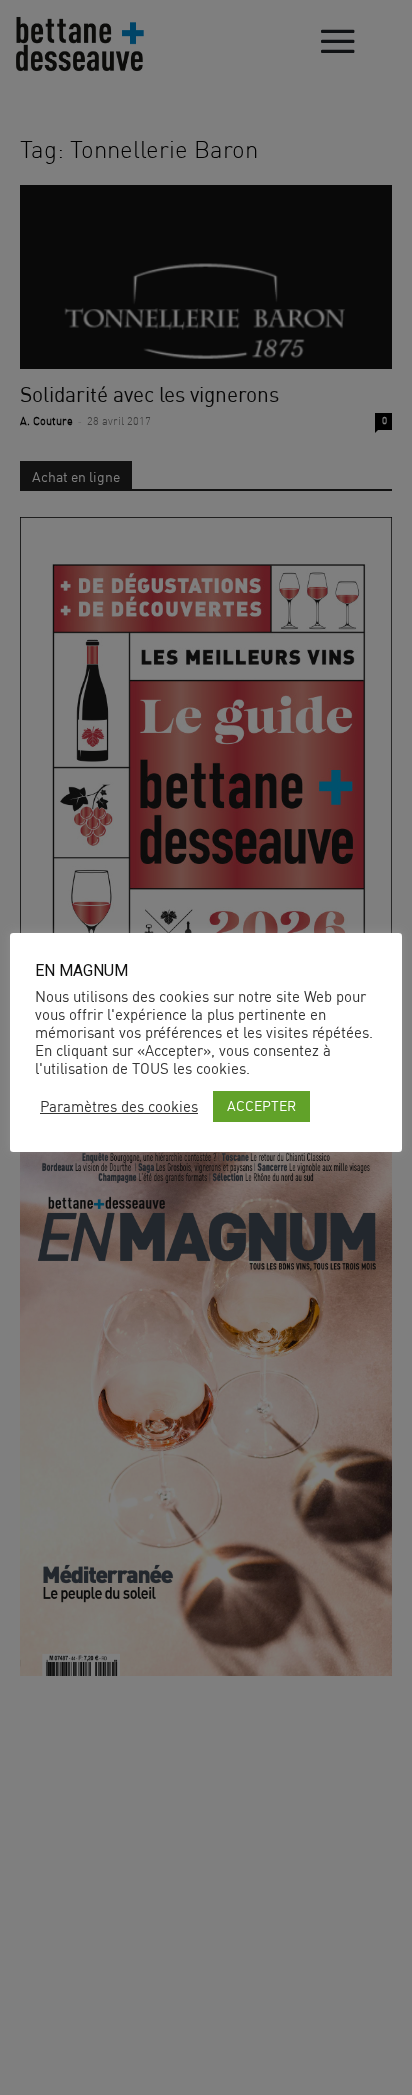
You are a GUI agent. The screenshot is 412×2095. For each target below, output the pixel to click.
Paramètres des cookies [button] (119, 1107)
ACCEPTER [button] (261, 1105)
